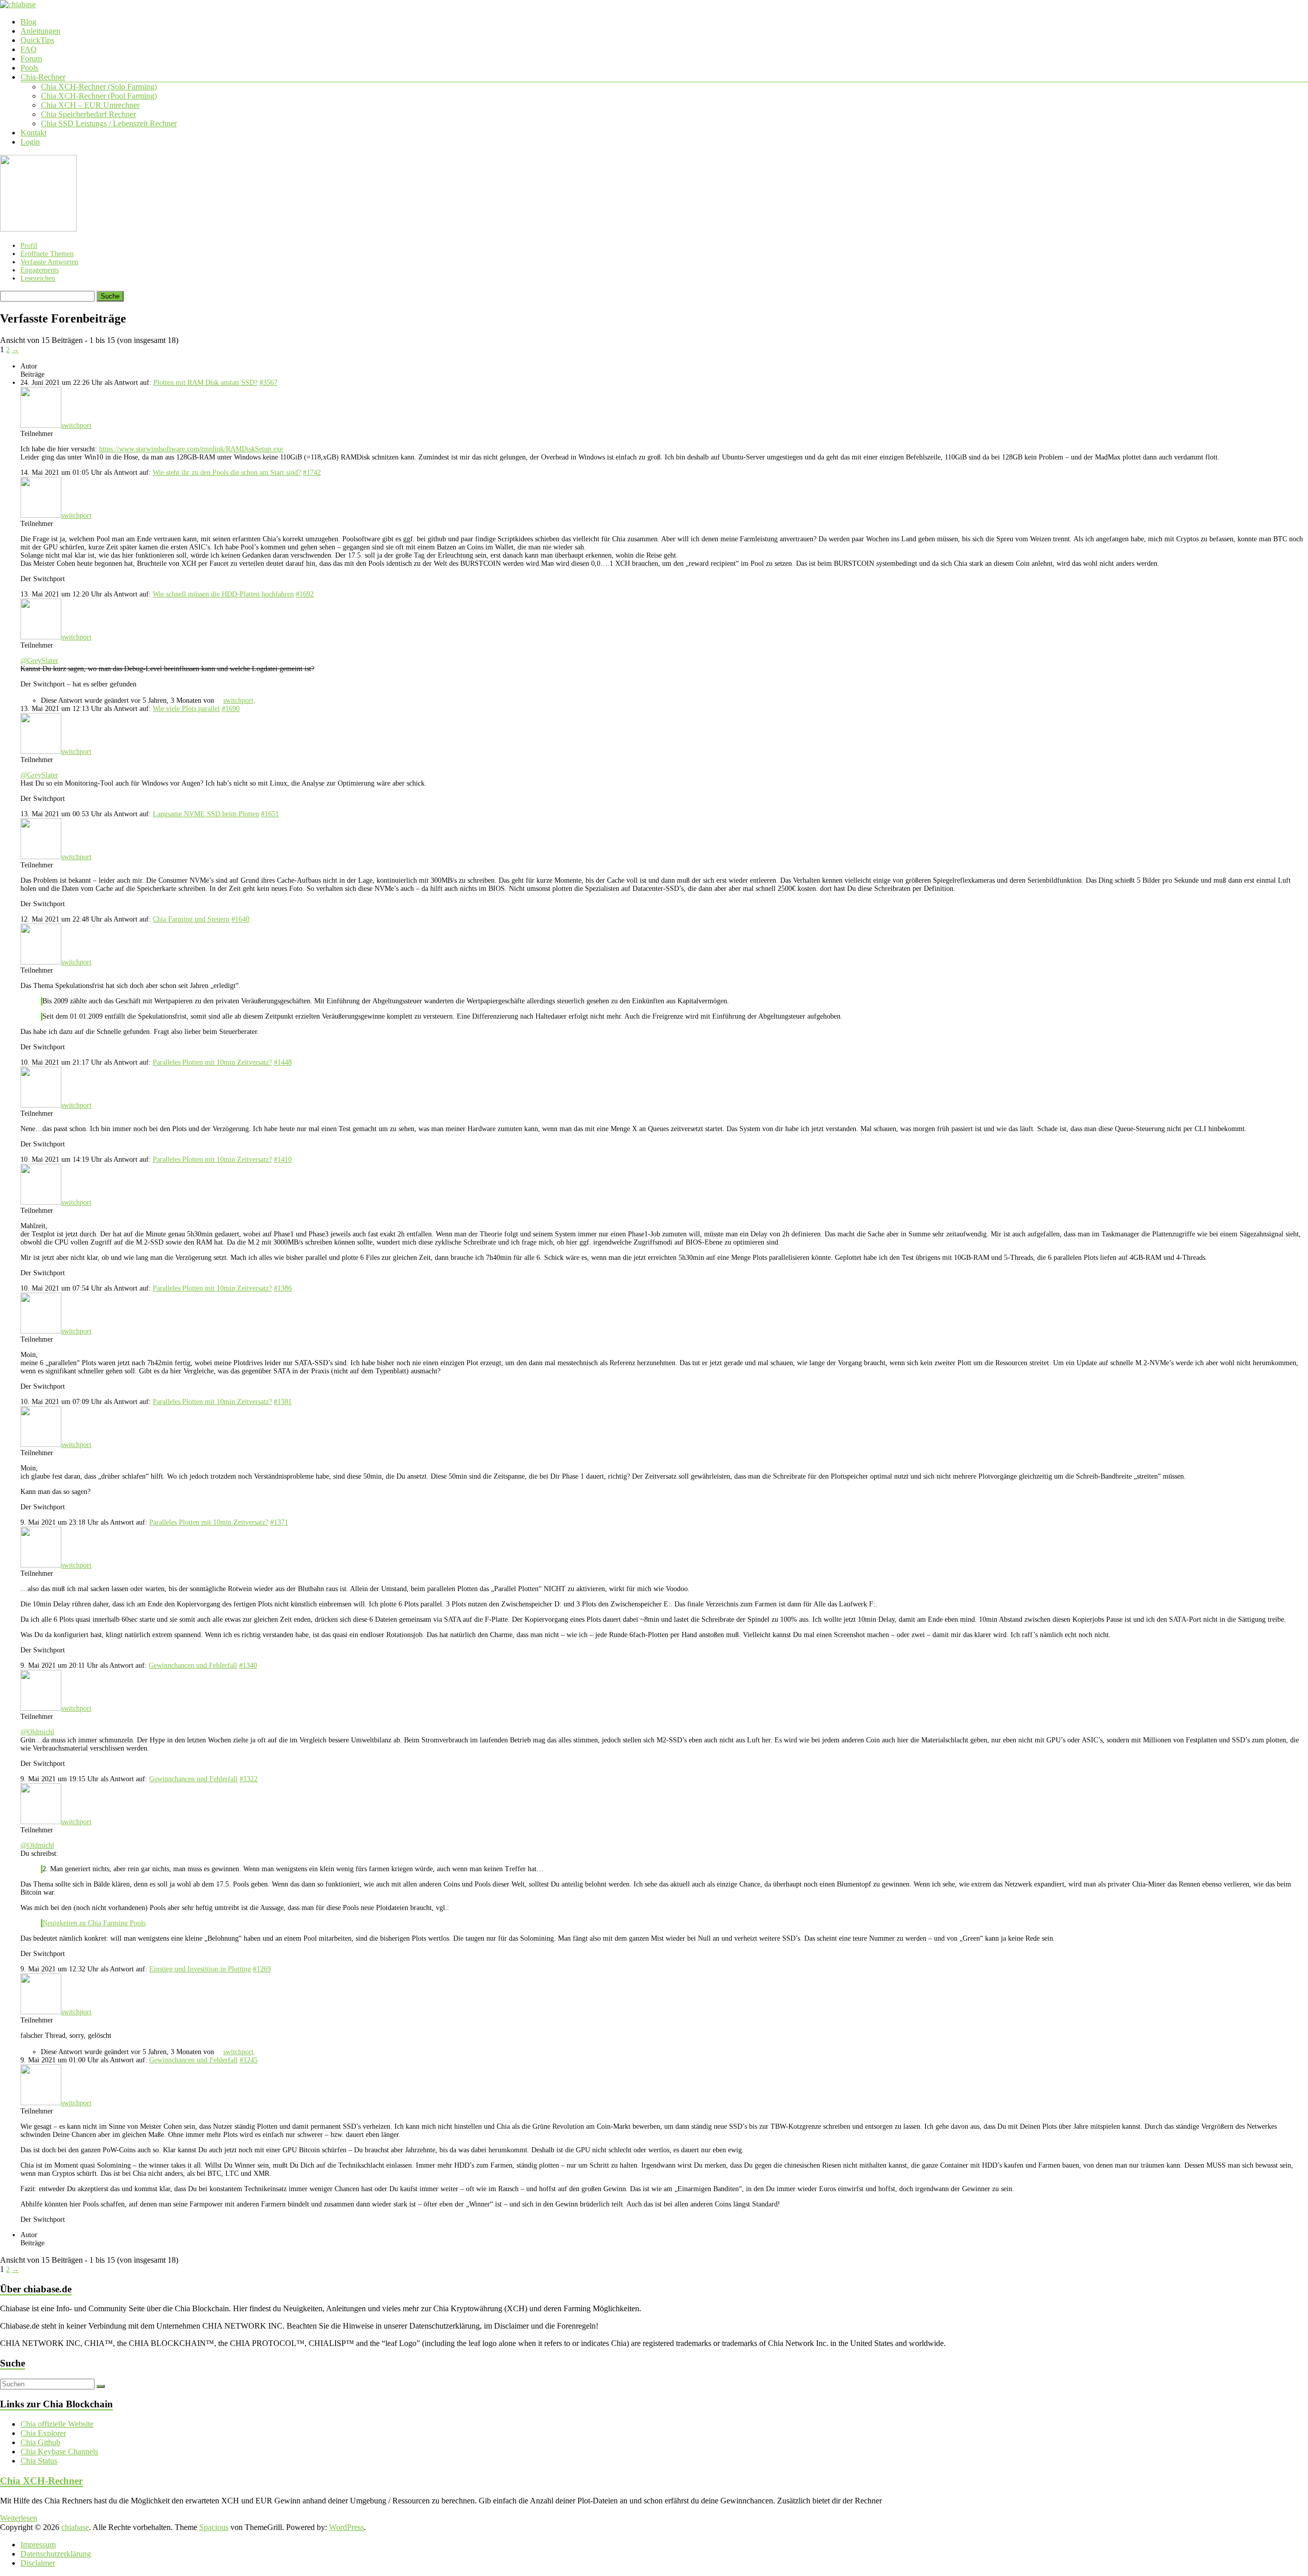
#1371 (279, 1522)
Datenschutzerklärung (56, 2554)
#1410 (283, 1159)
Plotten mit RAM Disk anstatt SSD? (205, 383)
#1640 (240, 919)
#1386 (283, 1288)
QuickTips (37, 40)
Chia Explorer (43, 2433)
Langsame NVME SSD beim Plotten (206, 814)
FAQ (29, 49)
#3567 (268, 383)
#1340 (248, 1665)
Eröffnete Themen (47, 254)
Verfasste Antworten (49, 262)
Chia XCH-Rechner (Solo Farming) (99, 87)
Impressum (38, 2545)
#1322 (249, 1779)
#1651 (270, 814)
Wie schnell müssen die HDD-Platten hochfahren (223, 594)
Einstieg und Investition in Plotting (200, 1969)
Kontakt (33, 133)
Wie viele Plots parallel (186, 709)
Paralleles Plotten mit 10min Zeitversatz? (212, 1062)
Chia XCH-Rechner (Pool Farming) (99, 96)
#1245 (249, 2060)
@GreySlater (39, 661)
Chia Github (40, 2442)
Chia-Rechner (43, 77)
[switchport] (38, 229)
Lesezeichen (38, 278)
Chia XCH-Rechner (41, 2481)
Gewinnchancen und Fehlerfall (193, 1665)
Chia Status (39, 2461)
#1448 (283, 1062)
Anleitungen (40, 31)
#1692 (305, 594)
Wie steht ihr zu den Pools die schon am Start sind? (227, 473)
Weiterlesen (19, 2518)
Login (30, 142)
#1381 (283, 1402)
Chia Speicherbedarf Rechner (88, 114)
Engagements (40, 270)
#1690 (231, 709)
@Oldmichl (37, 1732)
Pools (29, 68)
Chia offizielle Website (57, 2424)
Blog (28, 22)
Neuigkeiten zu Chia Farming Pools (94, 1923)
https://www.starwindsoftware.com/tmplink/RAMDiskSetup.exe (191, 449)
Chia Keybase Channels (59, 2452)
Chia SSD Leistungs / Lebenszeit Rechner (109, 123)
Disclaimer (38, 2563)
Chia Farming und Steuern (191, 919)
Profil (29, 246)
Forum (31, 59)
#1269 (262, 1969)
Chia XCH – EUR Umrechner (90, 105)
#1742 (312, 473)
